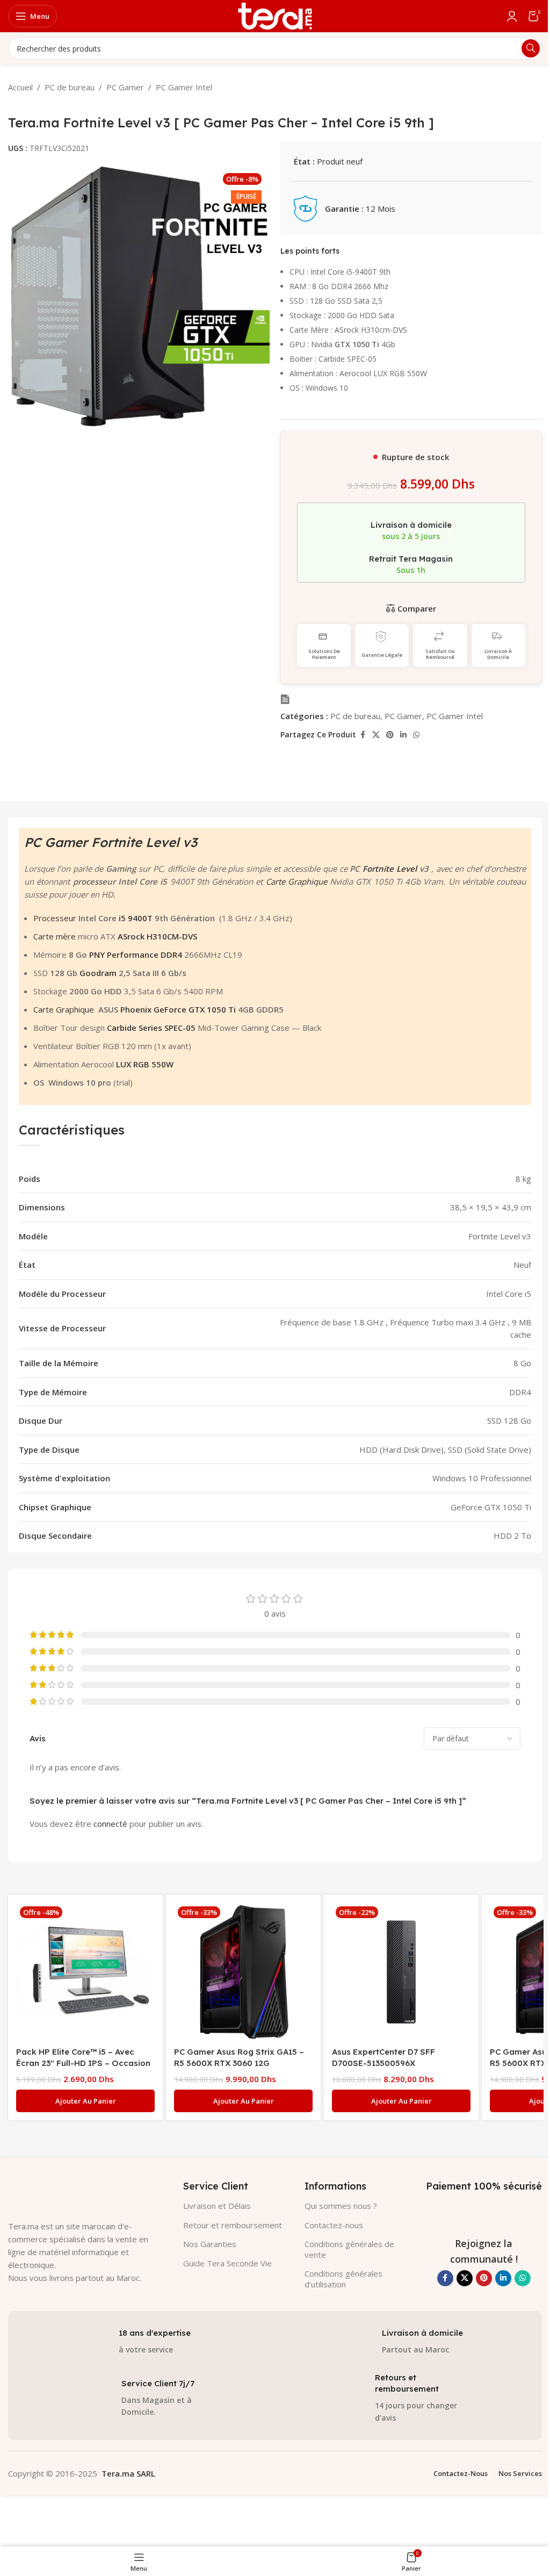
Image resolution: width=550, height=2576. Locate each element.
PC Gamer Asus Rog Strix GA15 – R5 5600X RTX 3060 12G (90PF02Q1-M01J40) (239, 2063)
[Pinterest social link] (390, 735)
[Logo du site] (275, 15)
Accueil (20, 87)
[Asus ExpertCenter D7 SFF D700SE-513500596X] (401, 1972)
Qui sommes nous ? (341, 2206)
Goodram (98, 973)
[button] (85, 2101)
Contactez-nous (334, 2225)
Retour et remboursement (233, 2225)
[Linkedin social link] (403, 735)
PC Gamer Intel (184, 87)
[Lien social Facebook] (363, 735)
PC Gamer (125, 87)
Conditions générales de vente (349, 2249)
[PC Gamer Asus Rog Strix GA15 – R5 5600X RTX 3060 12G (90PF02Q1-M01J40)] (243, 1972)
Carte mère (55, 936)
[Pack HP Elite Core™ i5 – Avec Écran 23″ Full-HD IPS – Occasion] (85, 1972)
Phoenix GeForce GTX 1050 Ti (178, 1009)
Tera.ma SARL (128, 2473)
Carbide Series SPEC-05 (151, 1028)
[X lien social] (376, 735)
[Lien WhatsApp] (416, 735)
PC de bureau (70, 87)
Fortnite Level (390, 869)
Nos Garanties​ (210, 2244)
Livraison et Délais (217, 2206)
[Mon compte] (512, 16)
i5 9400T (136, 918)
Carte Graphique (296, 881)
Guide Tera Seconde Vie (227, 2263)
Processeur (55, 918)
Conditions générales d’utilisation (343, 2279)
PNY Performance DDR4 (137, 955)
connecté (110, 1824)
